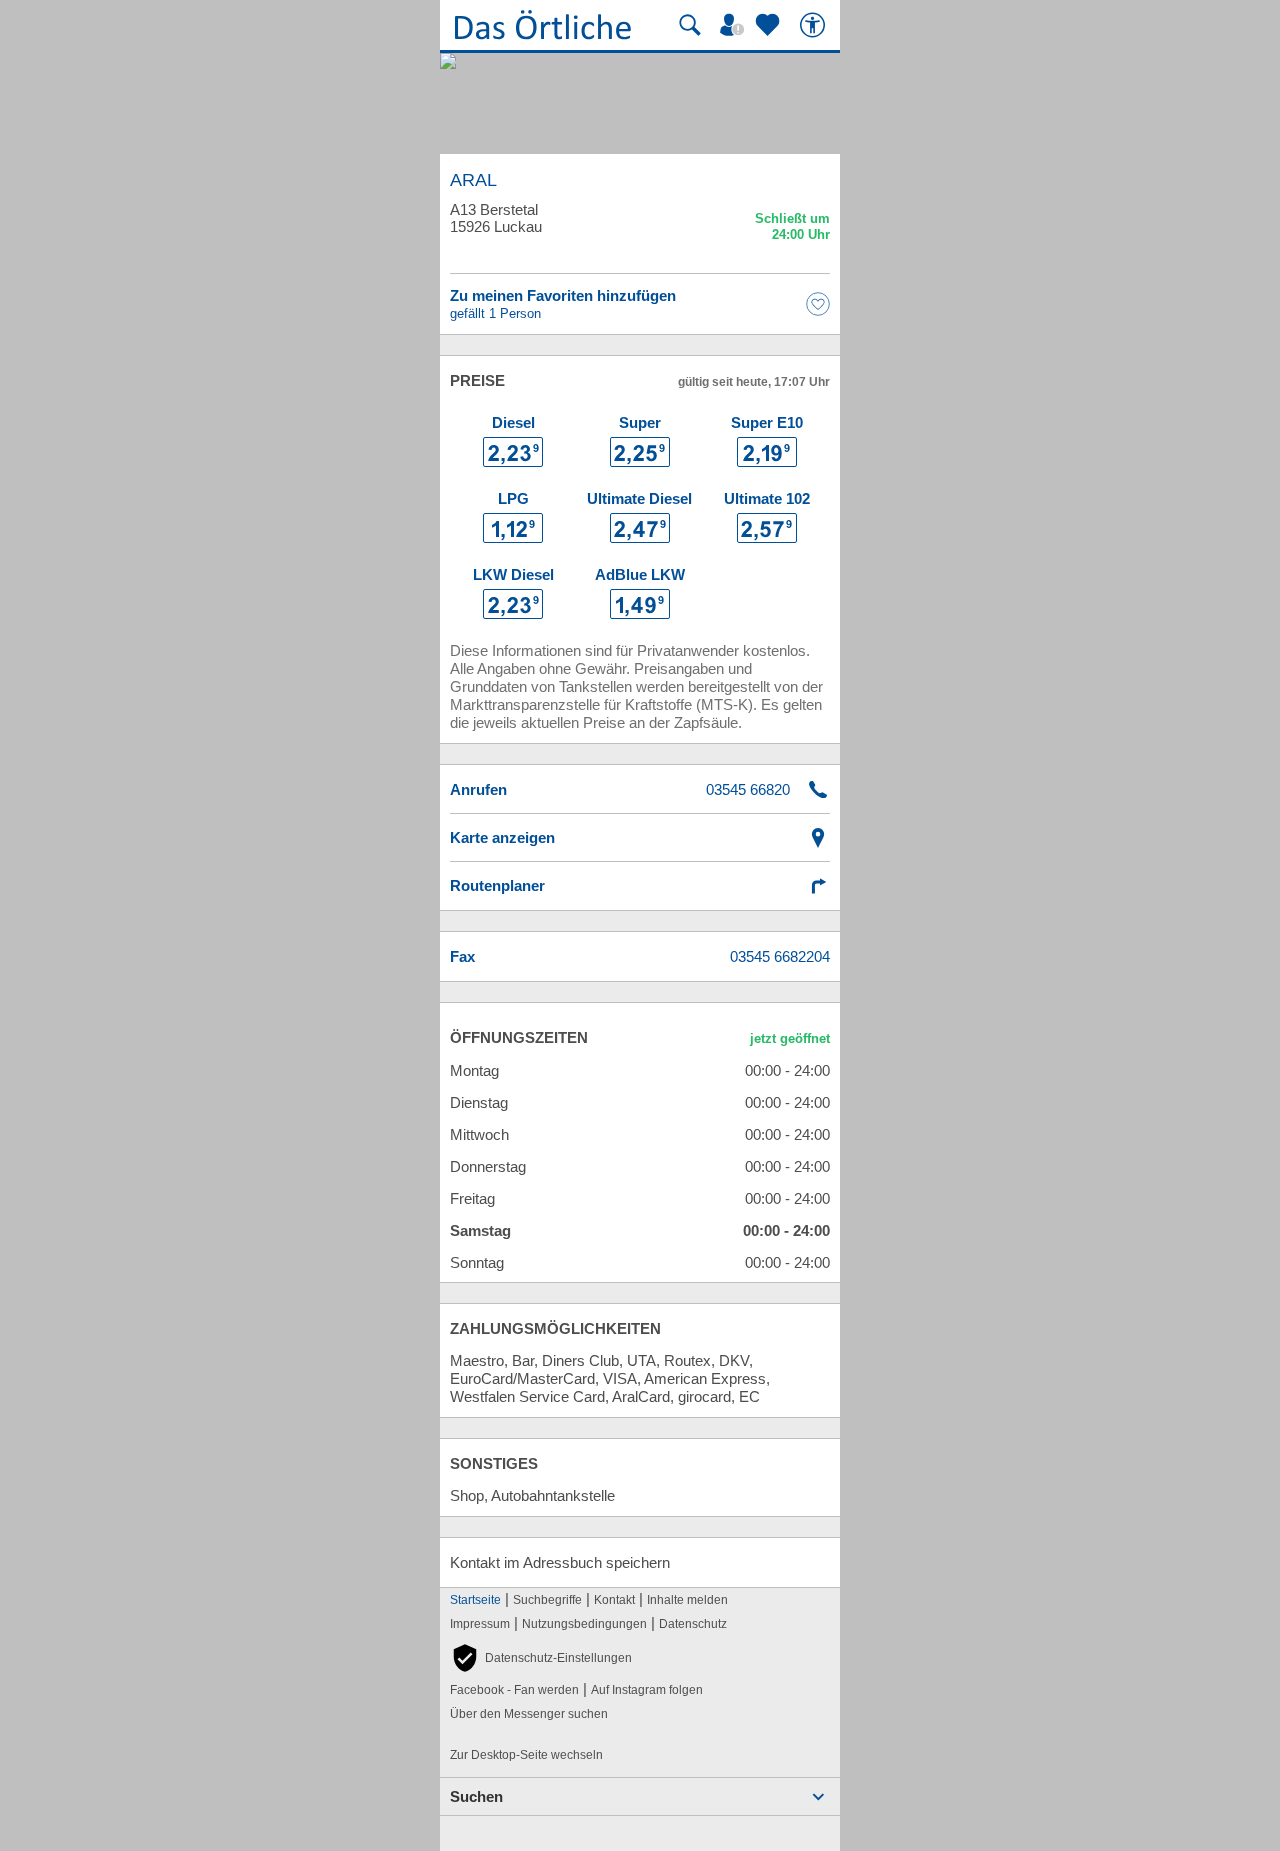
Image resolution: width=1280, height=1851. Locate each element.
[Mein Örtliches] (735, 25)
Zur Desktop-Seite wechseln (526, 1755)
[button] (541, 1658)
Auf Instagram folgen (647, 1690)
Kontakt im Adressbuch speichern (560, 1562)
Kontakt (614, 1600)
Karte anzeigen (502, 837)
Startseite (475, 1600)
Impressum (480, 1624)
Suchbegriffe (547, 1600)
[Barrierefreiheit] (815, 25)
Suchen (476, 1796)
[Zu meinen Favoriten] (770, 25)
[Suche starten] (690, 25)
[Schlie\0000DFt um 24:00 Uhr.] (792, 229)
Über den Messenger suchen (529, 1714)
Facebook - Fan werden (514, 1690)
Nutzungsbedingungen (584, 1624)
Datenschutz (693, 1624)
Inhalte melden (687, 1600)
